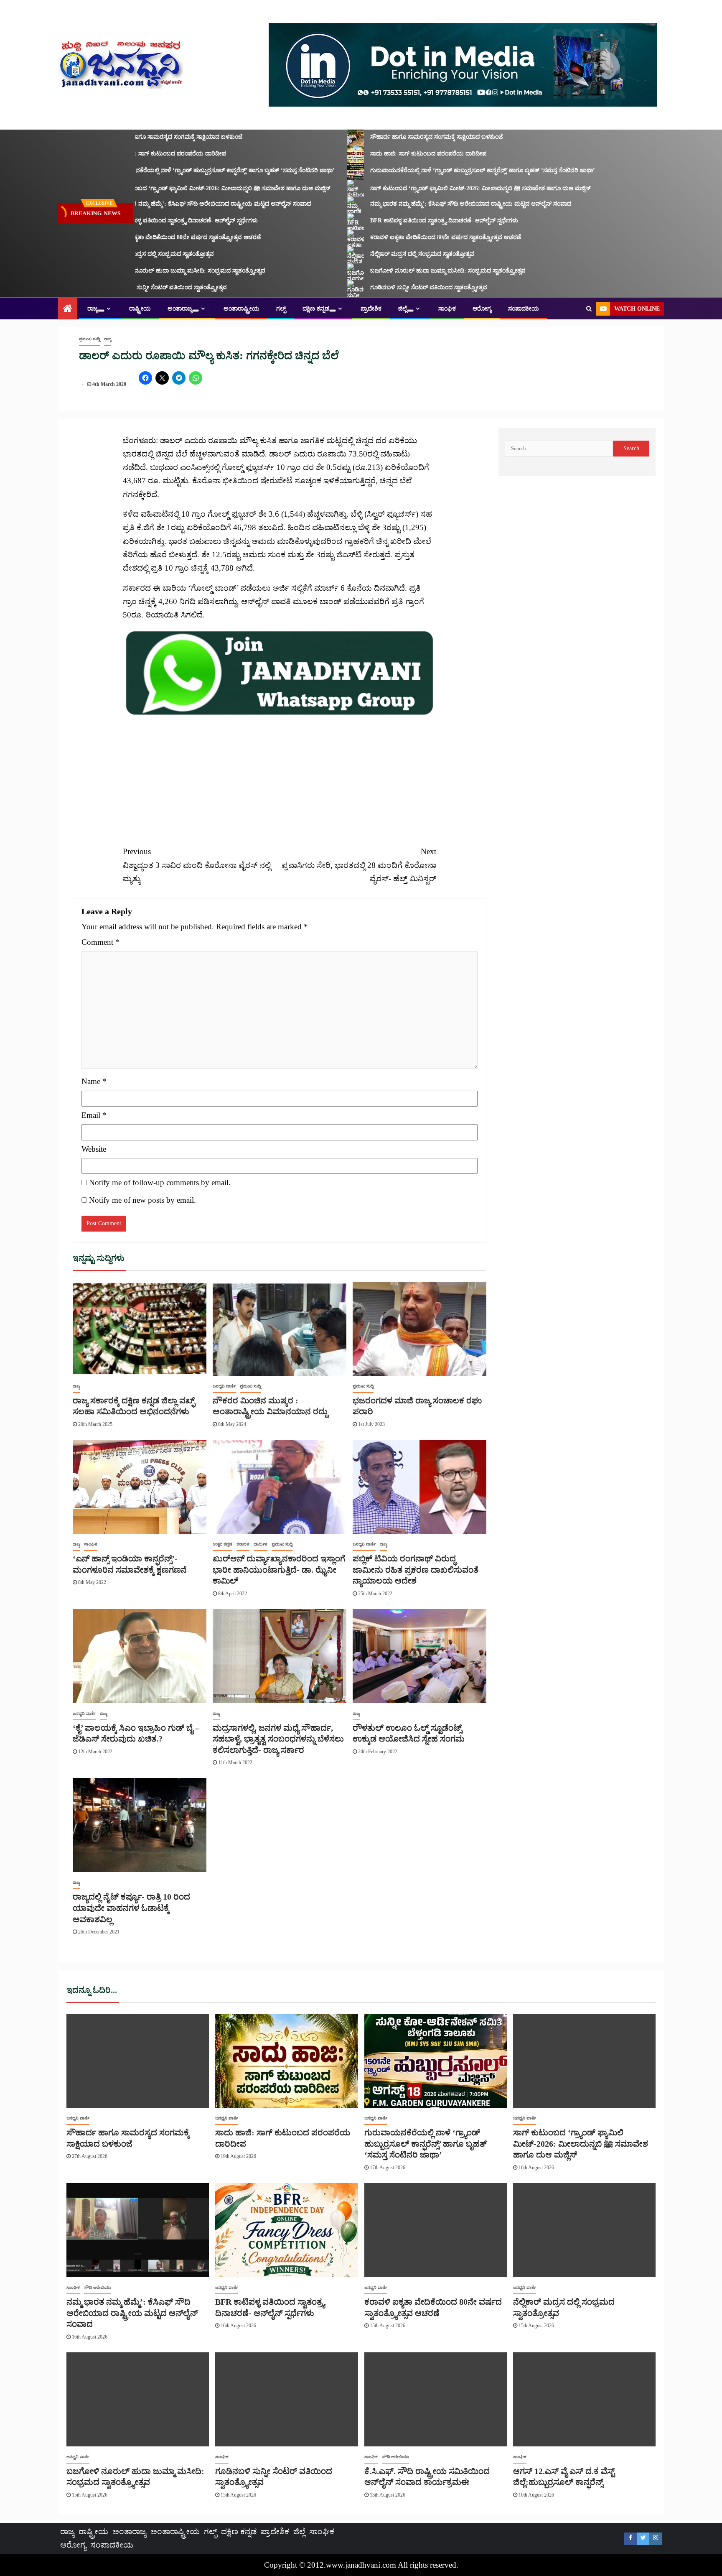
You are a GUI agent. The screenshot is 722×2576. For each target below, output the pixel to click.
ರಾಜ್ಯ (93, 309)
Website (94, 1149)
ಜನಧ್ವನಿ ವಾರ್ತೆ (224, 1386)
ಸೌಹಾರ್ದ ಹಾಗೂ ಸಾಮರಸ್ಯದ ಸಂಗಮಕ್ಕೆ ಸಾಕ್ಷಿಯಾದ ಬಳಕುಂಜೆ (138, 137)
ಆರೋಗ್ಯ (482, 309)
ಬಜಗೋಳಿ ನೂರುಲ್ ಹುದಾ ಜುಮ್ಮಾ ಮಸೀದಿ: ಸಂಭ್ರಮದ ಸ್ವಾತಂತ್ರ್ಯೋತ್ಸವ (149, 271)
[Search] (589, 309)
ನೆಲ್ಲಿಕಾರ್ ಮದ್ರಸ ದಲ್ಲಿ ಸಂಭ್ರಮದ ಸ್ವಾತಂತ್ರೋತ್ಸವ (123, 254)
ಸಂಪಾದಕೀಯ (524, 309)
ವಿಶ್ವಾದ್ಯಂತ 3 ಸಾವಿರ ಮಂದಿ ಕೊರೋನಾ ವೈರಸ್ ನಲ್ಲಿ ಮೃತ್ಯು (197, 865)
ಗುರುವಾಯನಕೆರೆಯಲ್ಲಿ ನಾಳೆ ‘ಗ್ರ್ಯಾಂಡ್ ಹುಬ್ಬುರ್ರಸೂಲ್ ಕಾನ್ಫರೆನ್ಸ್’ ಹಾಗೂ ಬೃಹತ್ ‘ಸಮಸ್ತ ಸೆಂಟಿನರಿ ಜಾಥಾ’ (184, 170)
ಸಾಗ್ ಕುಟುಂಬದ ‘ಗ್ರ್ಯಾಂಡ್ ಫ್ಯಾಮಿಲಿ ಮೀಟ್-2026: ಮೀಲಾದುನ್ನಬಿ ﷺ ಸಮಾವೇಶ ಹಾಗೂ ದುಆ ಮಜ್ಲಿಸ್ (182, 188)
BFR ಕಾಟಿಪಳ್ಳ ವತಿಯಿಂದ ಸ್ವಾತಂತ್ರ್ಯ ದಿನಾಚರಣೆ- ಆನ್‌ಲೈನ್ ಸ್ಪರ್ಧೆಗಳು (145, 221)
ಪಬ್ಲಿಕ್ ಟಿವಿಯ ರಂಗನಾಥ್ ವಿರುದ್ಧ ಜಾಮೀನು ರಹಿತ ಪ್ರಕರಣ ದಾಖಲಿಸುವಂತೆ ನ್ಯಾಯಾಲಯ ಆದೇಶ (416, 1570)
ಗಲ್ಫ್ (281, 309)
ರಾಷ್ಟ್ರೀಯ (140, 309)
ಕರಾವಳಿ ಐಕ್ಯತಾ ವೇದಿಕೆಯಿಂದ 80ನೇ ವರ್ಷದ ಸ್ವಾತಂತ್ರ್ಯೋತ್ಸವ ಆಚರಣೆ (147, 237)
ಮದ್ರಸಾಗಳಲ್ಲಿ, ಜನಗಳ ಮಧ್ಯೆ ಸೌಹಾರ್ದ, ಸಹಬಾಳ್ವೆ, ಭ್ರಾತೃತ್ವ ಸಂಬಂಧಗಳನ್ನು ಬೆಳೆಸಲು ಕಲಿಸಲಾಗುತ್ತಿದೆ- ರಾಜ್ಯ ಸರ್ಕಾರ (278, 1739)
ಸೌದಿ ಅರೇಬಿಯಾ (98, 2287)
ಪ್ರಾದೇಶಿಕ (371, 309)
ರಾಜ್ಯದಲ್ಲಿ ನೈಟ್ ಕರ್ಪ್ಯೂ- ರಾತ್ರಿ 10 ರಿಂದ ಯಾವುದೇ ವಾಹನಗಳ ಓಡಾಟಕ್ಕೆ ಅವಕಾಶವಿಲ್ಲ (131, 1908)
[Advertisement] (280, 776)
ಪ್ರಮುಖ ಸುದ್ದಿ (89, 339)
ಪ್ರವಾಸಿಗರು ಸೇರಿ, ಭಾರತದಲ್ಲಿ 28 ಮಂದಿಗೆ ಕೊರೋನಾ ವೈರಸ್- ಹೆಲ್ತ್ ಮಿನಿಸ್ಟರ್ (359, 865)
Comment (100, 942)
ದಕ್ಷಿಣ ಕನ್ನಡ (316, 309)
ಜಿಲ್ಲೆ (403, 309)
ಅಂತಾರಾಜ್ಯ (180, 309)
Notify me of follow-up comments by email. (160, 1182)
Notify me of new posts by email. (142, 1200)
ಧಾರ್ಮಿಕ (261, 1544)
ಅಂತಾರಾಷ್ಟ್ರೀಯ (242, 309)
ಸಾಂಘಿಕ (447, 309)
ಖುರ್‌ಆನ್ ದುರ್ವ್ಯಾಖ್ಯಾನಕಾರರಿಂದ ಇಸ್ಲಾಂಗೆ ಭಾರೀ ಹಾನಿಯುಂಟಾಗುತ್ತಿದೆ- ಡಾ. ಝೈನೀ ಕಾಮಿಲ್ (279, 1570)
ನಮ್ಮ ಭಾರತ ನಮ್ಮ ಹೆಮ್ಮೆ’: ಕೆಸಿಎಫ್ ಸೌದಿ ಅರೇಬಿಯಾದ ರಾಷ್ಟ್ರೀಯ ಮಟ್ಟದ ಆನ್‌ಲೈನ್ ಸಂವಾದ (172, 204)
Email (94, 1115)
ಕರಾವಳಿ (243, 1544)
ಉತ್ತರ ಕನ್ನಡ (222, 1544)
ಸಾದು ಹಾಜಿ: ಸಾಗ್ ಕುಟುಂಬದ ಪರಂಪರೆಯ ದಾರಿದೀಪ (130, 154)
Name (94, 1081)
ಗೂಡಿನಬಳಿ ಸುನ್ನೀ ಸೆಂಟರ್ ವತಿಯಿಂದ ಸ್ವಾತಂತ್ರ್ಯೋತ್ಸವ (130, 287)
